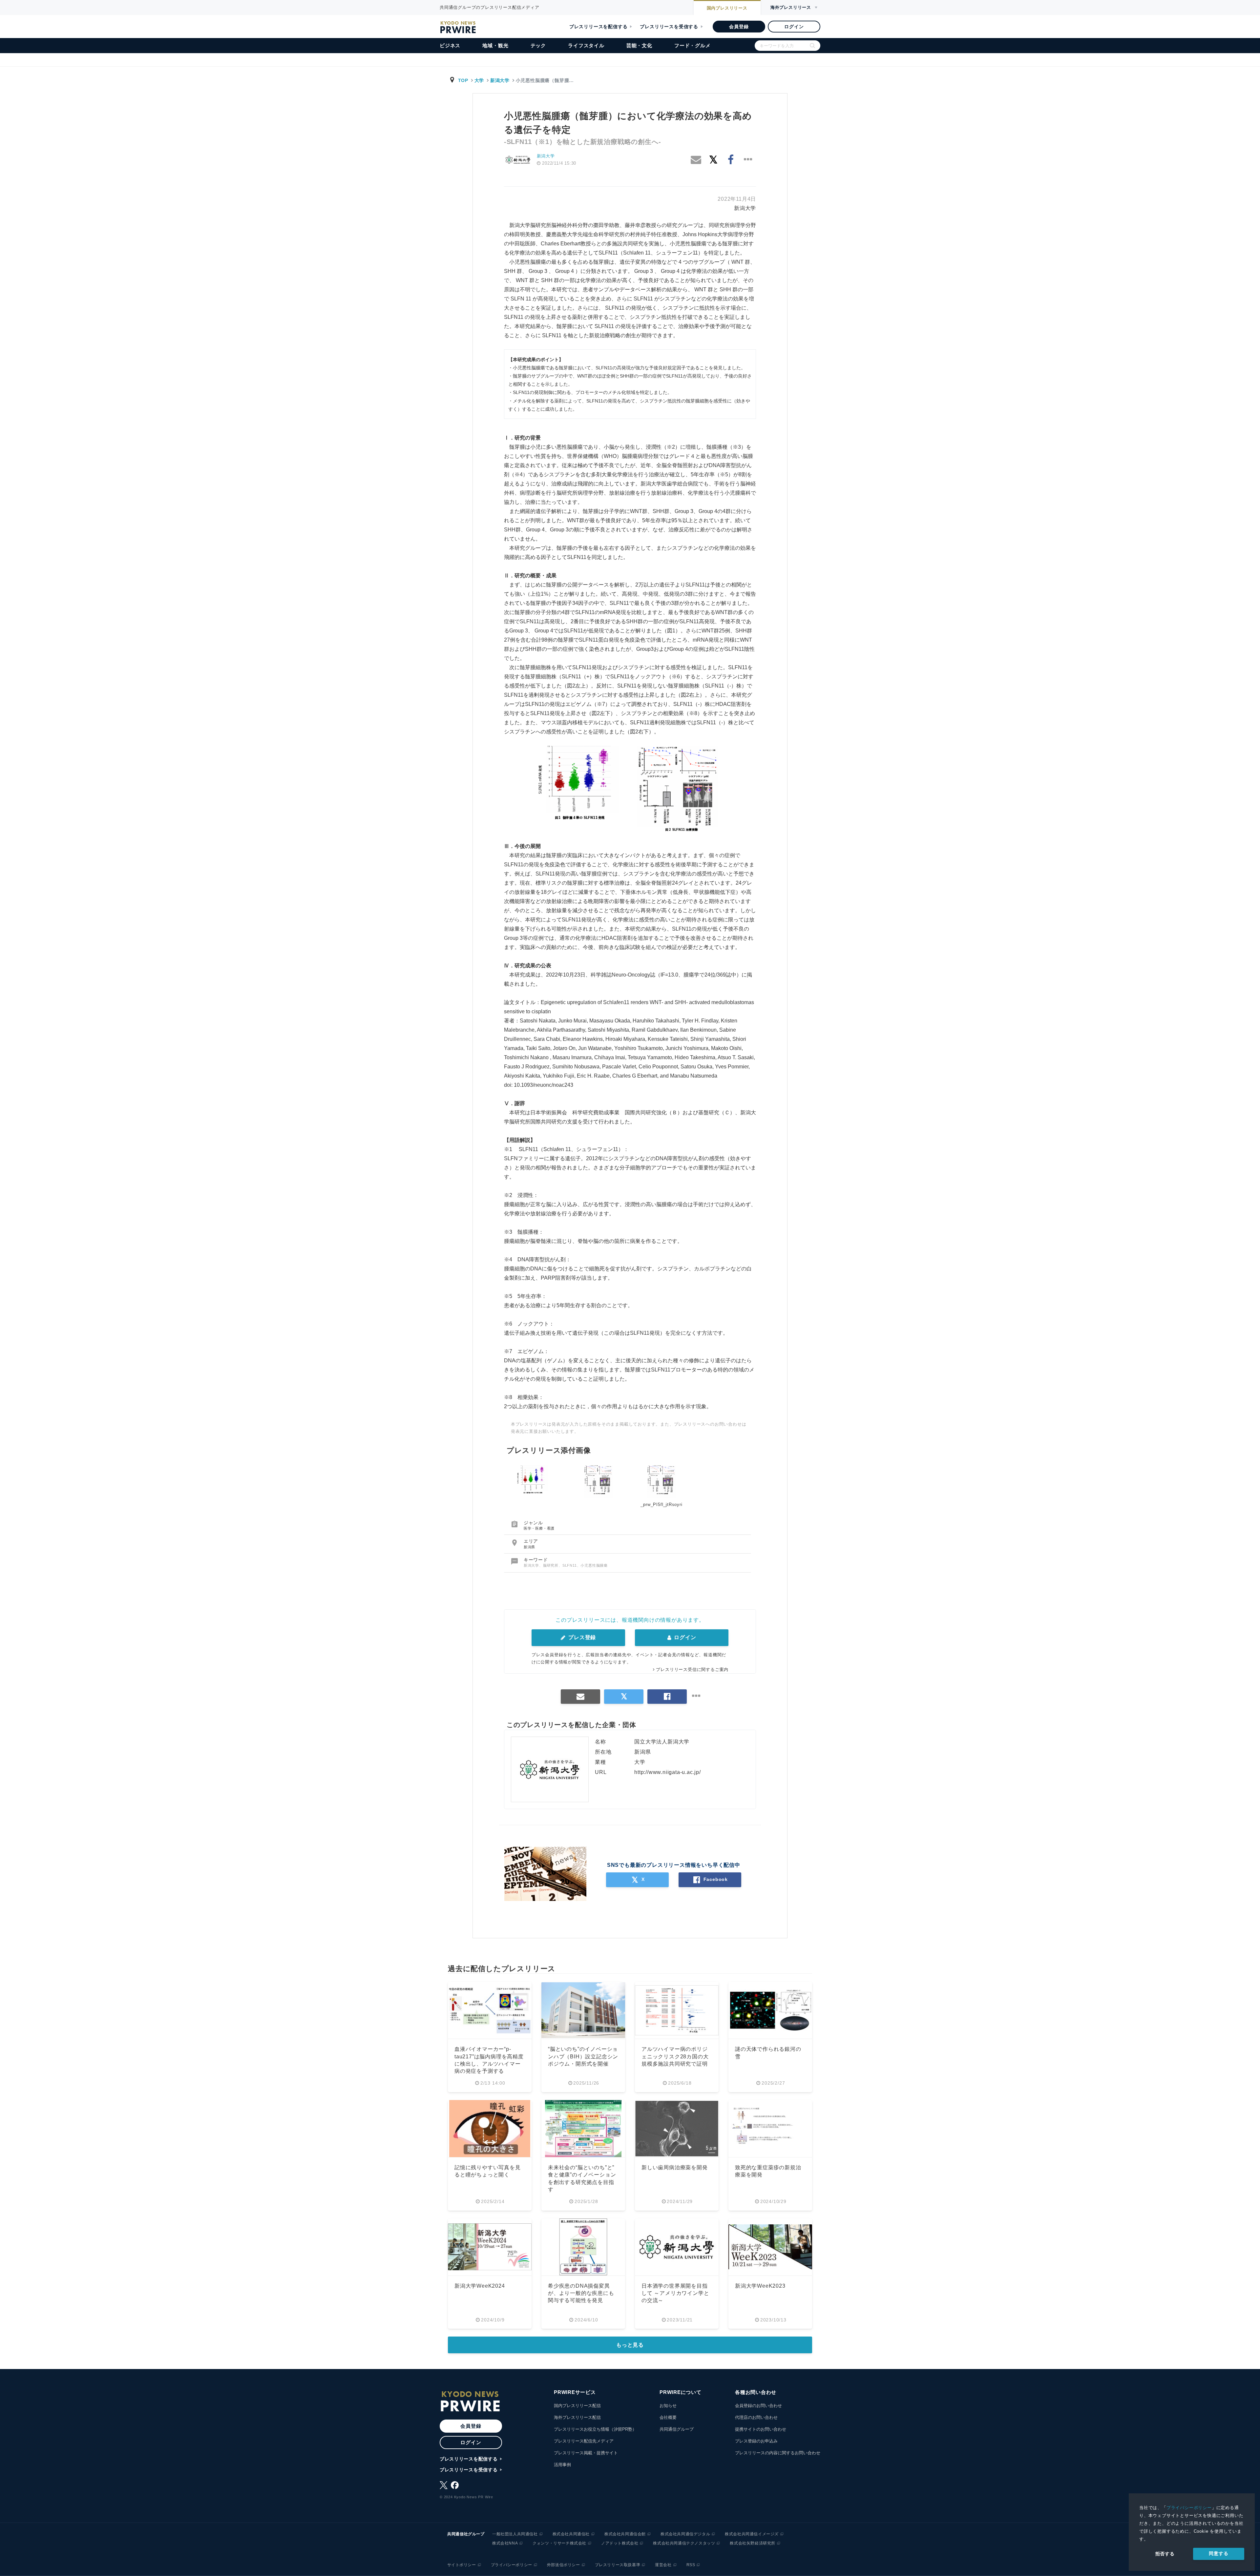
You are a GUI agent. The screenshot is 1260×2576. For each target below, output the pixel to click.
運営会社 (663, 2565)
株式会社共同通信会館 (625, 2534)
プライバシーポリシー (1189, 2508)
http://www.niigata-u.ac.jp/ (668, 1772)
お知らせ (668, 2406)
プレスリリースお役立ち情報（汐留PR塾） (595, 2429)
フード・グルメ (693, 45)
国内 (727, 8)
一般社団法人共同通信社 (515, 2534)
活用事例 (562, 2465)
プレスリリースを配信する (598, 27)
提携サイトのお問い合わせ (761, 2429)
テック (538, 45)
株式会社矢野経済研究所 (753, 2543)
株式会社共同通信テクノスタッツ (684, 2543)
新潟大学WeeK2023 (760, 2286)
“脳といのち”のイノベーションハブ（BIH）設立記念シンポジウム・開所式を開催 (583, 2056)
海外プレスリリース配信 (577, 2417)
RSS (691, 2565)
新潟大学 (500, 80)
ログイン (794, 27)
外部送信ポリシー (564, 2565)
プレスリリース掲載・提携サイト (586, 2453)
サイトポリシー (462, 2565)
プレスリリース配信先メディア (584, 2441)
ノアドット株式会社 (620, 2543)
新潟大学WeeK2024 (480, 2286)
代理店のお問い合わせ (756, 2417)
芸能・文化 (639, 45)
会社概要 (668, 2417)
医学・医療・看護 (539, 1528)
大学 (479, 80)
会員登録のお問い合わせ (758, 2406)
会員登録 (739, 27)
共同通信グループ (677, 2429)
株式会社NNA (505, 2543)
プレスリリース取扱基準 (618, 2565)
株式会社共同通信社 (571, 2534)
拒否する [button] (1165, 2554)
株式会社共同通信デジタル (685, 2534)
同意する (1218, 2553)
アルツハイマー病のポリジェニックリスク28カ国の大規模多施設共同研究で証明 (675, 2056)
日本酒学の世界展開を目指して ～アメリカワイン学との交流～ (675, 2293)
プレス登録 (581, 1637)
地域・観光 (495, 45)
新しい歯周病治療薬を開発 (675, 2167)
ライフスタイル (586, 45)
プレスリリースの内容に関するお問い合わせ (778, 2453)
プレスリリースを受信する (669, 27)
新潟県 (529, 1547)
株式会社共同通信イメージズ (752, 2534)
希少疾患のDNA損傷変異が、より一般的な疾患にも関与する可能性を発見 (581, 2293)
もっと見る (630, 2345)
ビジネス (450, 45)
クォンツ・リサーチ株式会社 (559, 2543)
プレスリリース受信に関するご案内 (692, 1669)
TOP (463, 80)
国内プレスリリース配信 (577, 2406)
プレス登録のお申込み (756, 2441)
